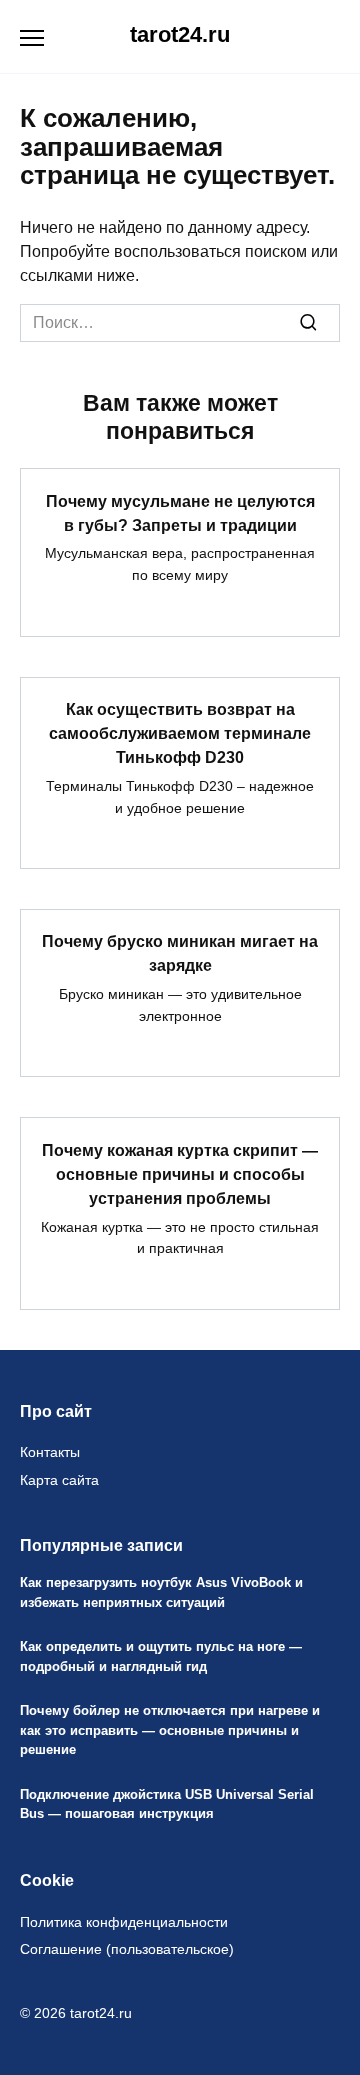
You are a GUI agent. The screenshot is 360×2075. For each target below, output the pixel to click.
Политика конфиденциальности (124, 1922)
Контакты (50, 1452)
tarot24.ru (180, 34)
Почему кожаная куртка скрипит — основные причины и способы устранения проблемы (180, 1173)
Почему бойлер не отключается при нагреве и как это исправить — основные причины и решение (170, 1731)
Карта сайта (59, 1480)
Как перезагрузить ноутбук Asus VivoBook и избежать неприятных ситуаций (161, 1593)
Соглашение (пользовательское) (127, 1949)
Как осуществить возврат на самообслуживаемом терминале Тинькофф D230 (180, 733)
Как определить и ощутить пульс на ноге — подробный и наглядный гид (161, 1657)
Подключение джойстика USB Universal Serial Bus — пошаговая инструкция (167, 1804)
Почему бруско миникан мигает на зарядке (180, 953)
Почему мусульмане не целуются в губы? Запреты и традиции (180, 512)
